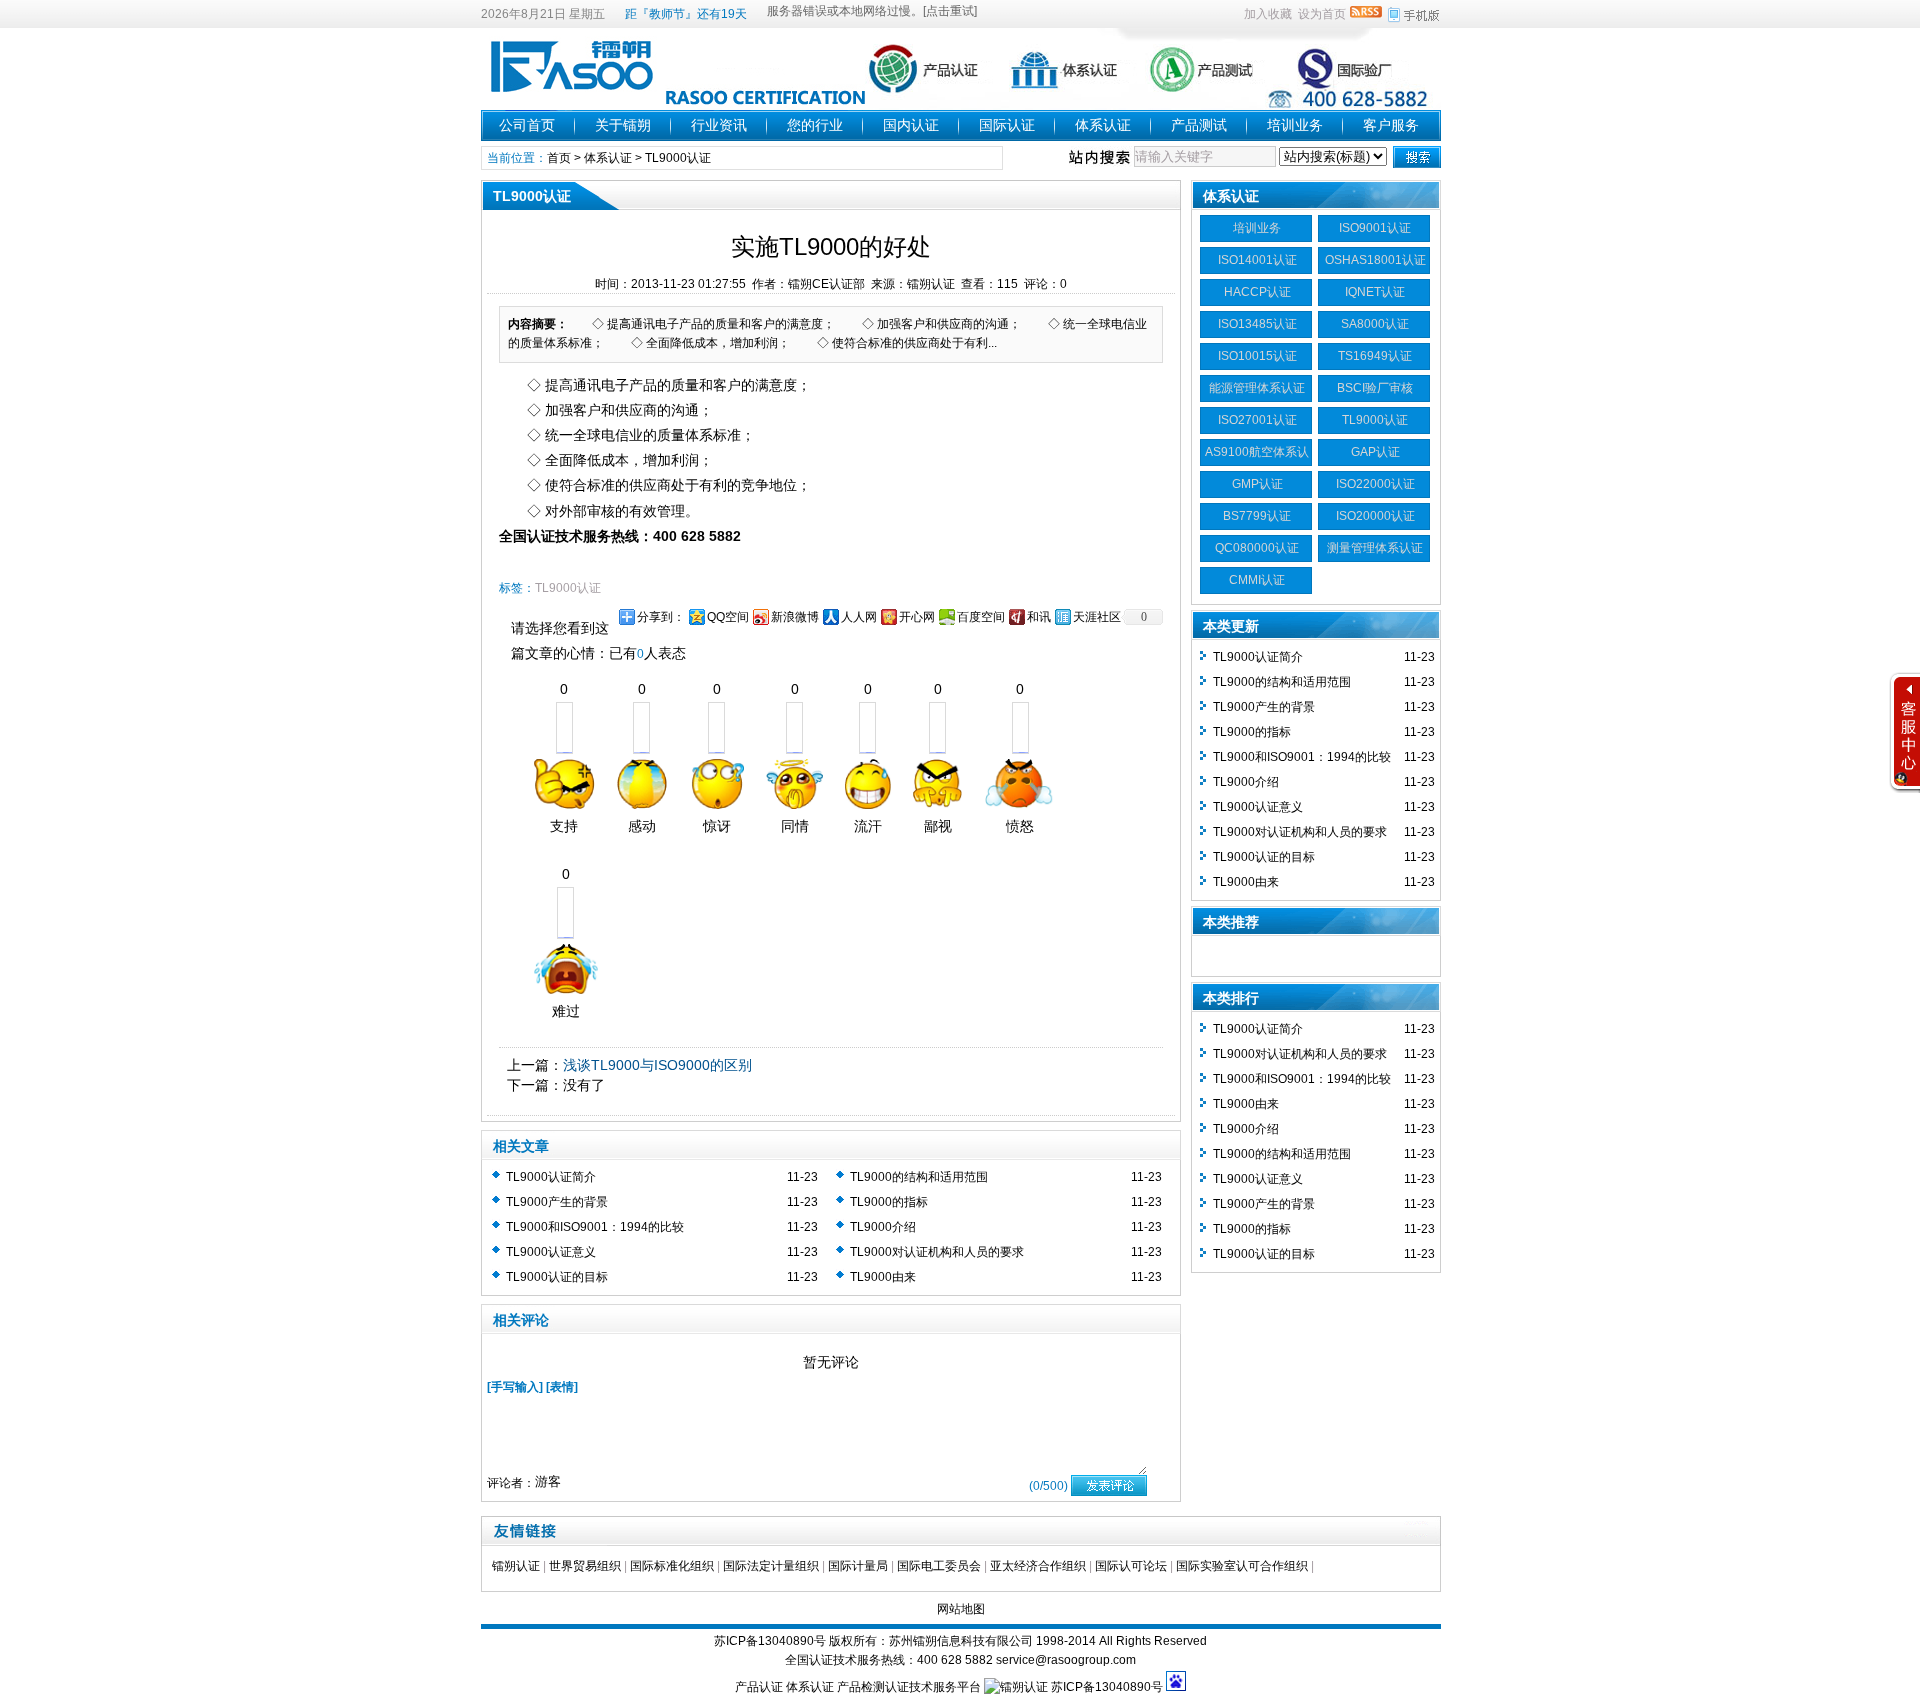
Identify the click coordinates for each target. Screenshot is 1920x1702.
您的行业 (815, 125)
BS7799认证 (1257, 516)
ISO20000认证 (1375, 516)
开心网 (917, 617)
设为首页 (1322, 14)
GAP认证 (1375, 452)
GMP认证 (1257, 484)
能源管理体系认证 (1257, 388)
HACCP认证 (1257, 292)
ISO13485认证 (1257, 324)
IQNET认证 (1375, 292)
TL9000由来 (883, 1277)
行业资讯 (719, 125)
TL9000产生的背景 (557, 1202)
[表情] (562, 1387)
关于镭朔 (623, 125)
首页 (559, 158)
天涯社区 (1097, 617)
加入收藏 (1268, 14)
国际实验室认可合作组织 (1242, 1566)
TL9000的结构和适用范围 (919, 1177)
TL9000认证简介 (551, 1177)
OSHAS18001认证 (1375, 260)
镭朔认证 (516, 1566)
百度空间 (981, 617)
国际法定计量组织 (771, 1566)
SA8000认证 (1375, 324)
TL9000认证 (678, 158)
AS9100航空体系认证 (1257, 455)
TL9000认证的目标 (557, 1277)
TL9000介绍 (883, 1227)
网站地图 (961, 1609)
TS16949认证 (1375, 356)
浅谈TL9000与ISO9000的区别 (657, 1065)
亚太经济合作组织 (1038, 1566)
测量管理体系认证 (1375, 548)
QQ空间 (728, 617)
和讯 (1039, 617)
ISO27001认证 (1257, 420)
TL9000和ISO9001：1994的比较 (595, 1227)
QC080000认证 (1257, 548)
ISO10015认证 (1257, 356)
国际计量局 (858, 1566)
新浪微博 (795, 617)
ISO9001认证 (1375, 228)
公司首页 (527, 125)
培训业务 (1295, 125)
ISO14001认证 (1257, 260)
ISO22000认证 (1375, 484)
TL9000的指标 (889, 1202)
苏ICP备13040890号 (770, 1641)
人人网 (859, 617)
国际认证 (1007, 125)
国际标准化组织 (672, 1566)
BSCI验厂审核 (1375, 388)
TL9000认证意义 (551, 1252)
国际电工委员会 (939, 1566)
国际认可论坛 (1131, 1566)
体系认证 (1103, 125)
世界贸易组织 (585, 1566)
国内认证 (911, 125)
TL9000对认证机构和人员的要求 (937, 1252)
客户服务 (1391, 125)
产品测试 (1199, 125)
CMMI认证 (1257, 580)
